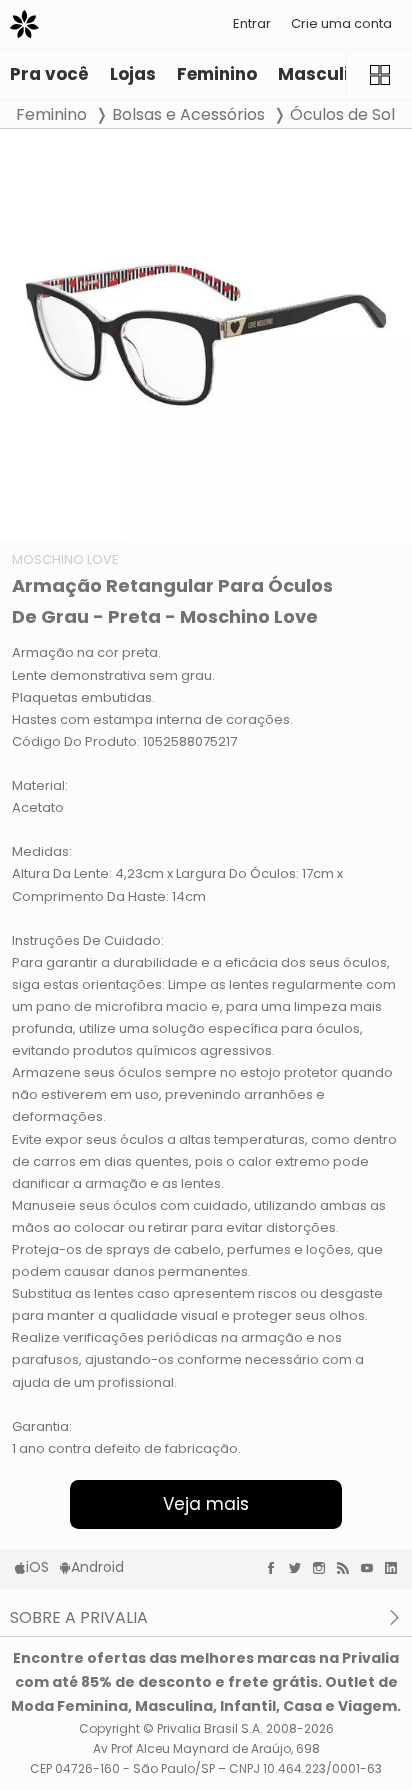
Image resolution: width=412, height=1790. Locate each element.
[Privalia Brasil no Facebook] (276, 1568)
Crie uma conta (341, 23)
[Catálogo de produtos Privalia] (379, 75)
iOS (37, 1567)
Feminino (51, 114)
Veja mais (206, 1504)
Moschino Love (65, 559)
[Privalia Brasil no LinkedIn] (396, 1568)
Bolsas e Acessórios (188, 114)
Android (97, 1567)
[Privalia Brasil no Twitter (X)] (300, 1568)
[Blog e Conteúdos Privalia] (348, 1568)
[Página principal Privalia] (24, 24)
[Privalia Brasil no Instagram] (324, 1568)
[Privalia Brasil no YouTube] (372, 1568)
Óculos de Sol (342, 114)
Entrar (252, 23)
